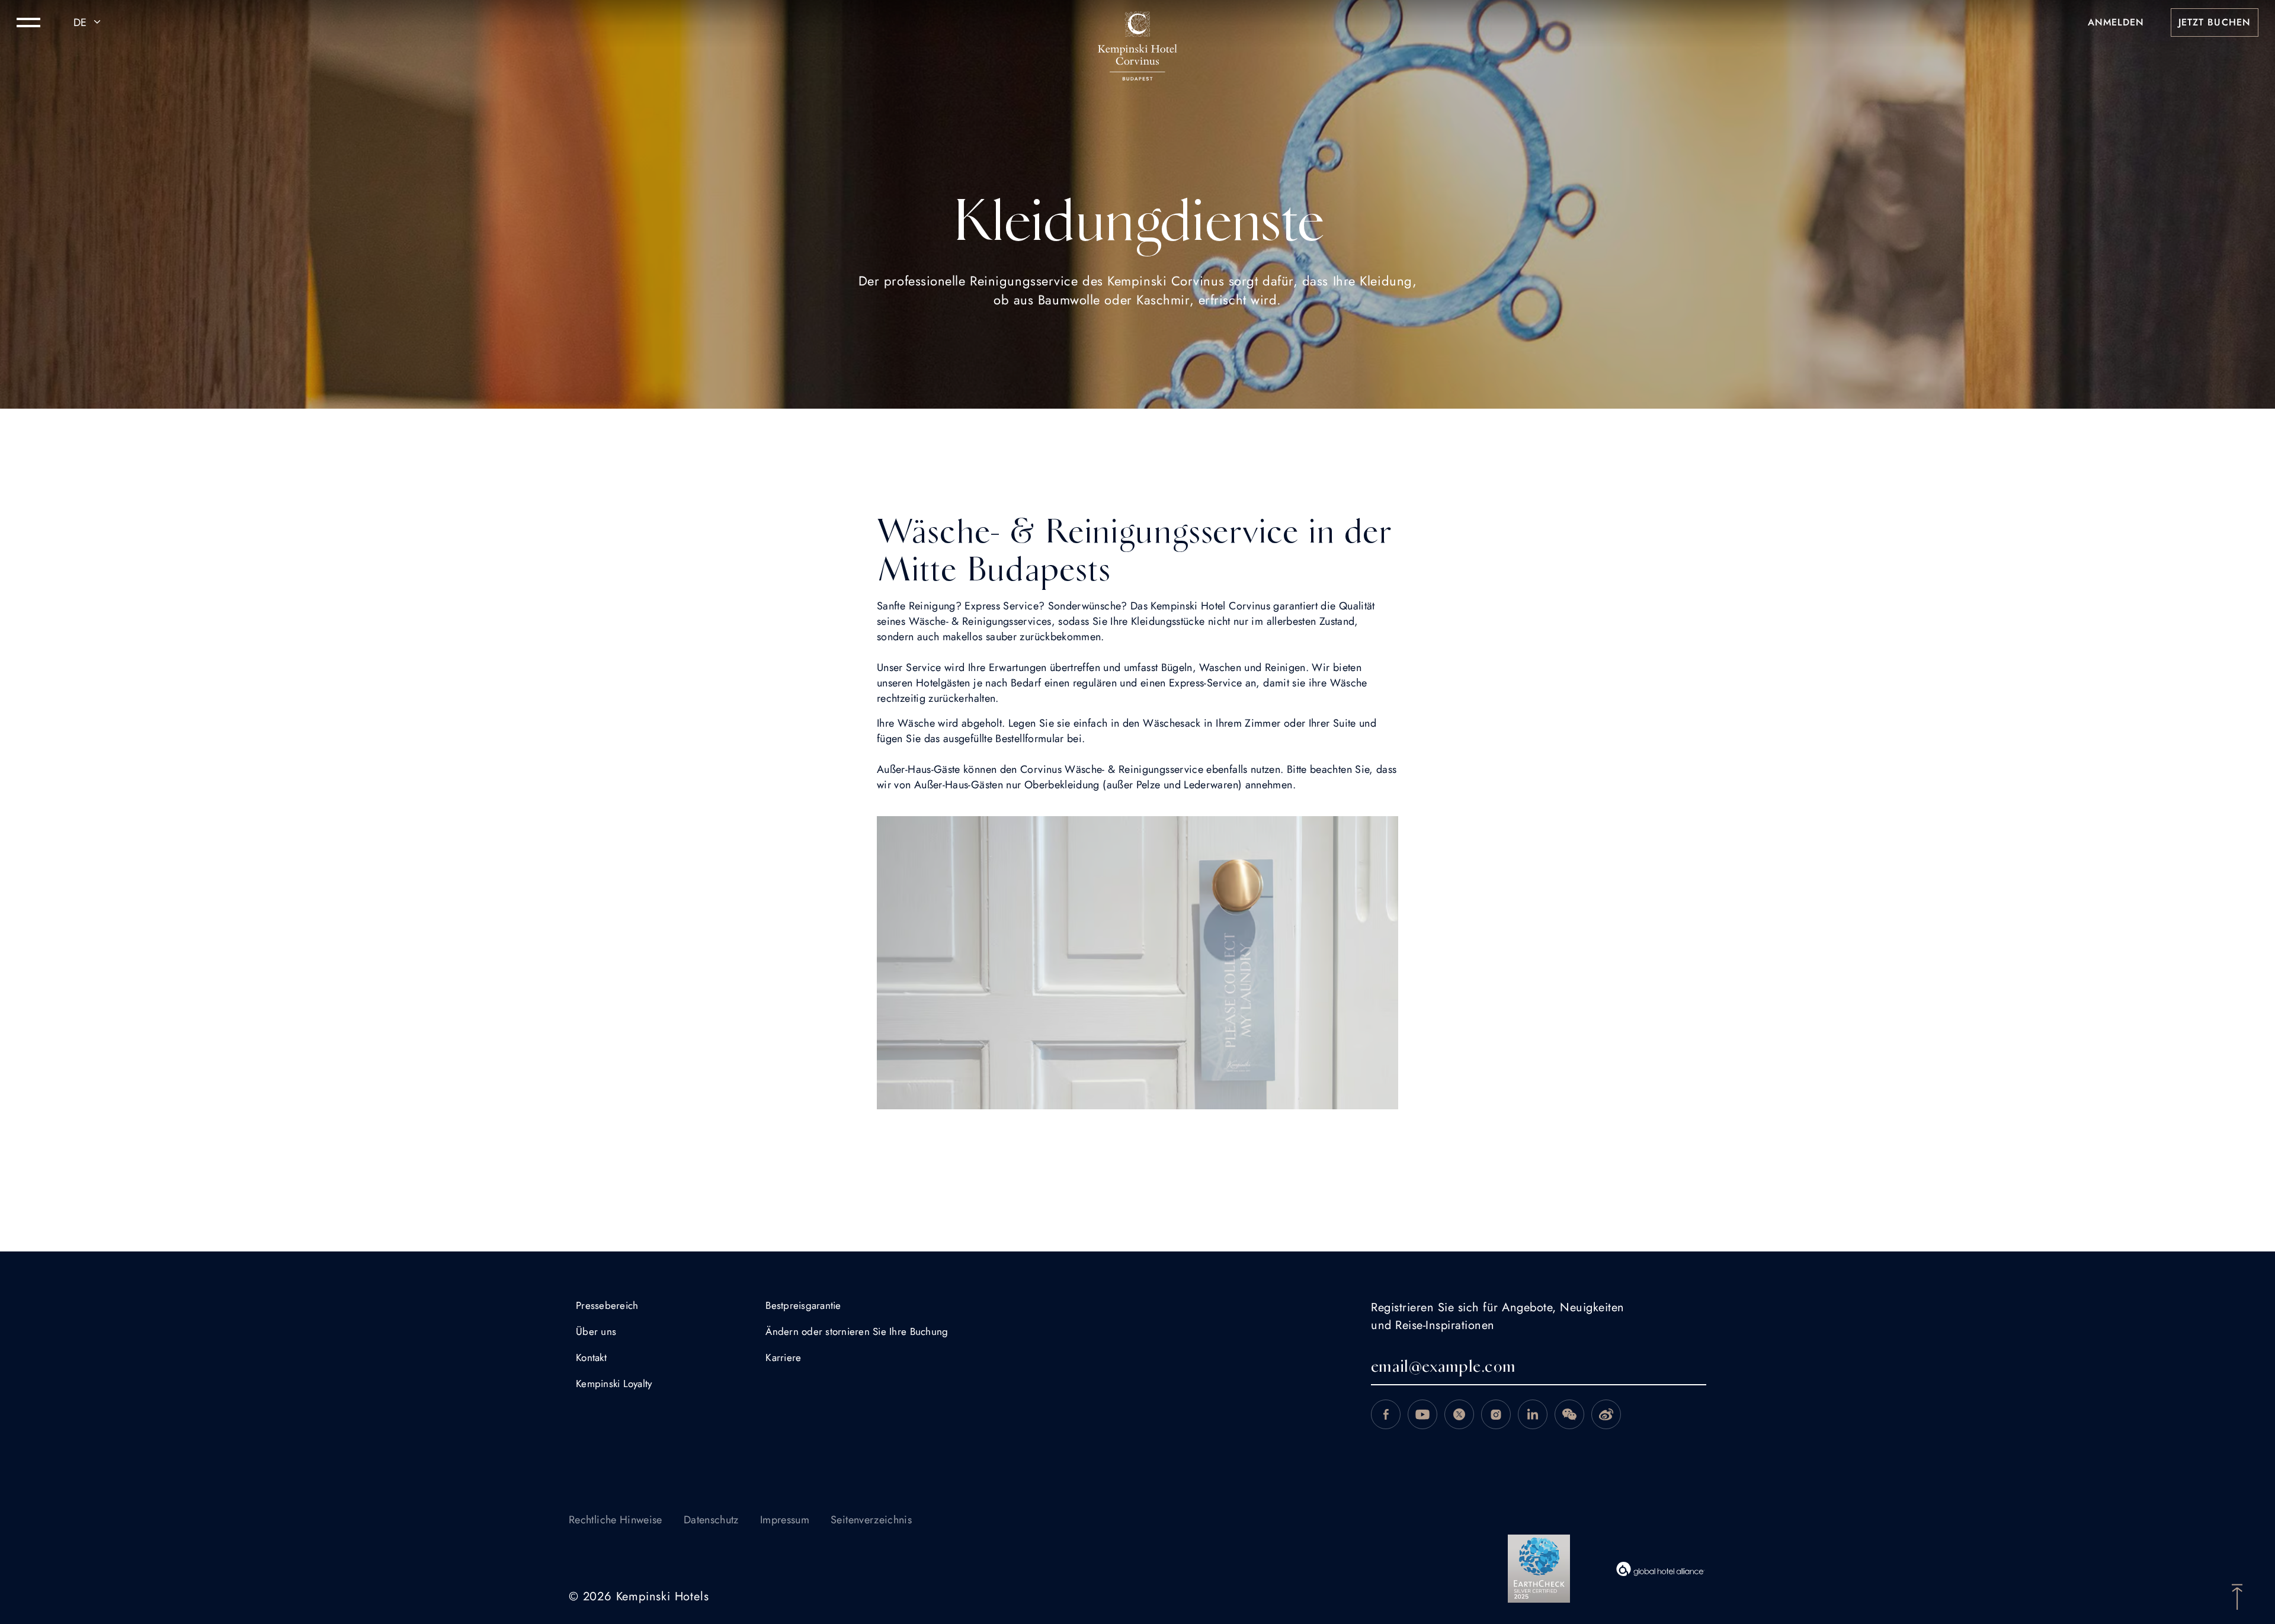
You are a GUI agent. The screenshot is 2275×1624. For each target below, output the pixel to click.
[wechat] (1569, 1414)
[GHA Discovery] (1661, 1569)
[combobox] (89, 23)
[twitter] (1459, 1414)
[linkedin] (1533, 1414)
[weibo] (1606, 1414)
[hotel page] (1137, 23)
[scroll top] (2237, 1596)
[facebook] (1386, 1414)
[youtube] (1422, 1414)
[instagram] (1496, 1414)
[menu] (28, 23)
